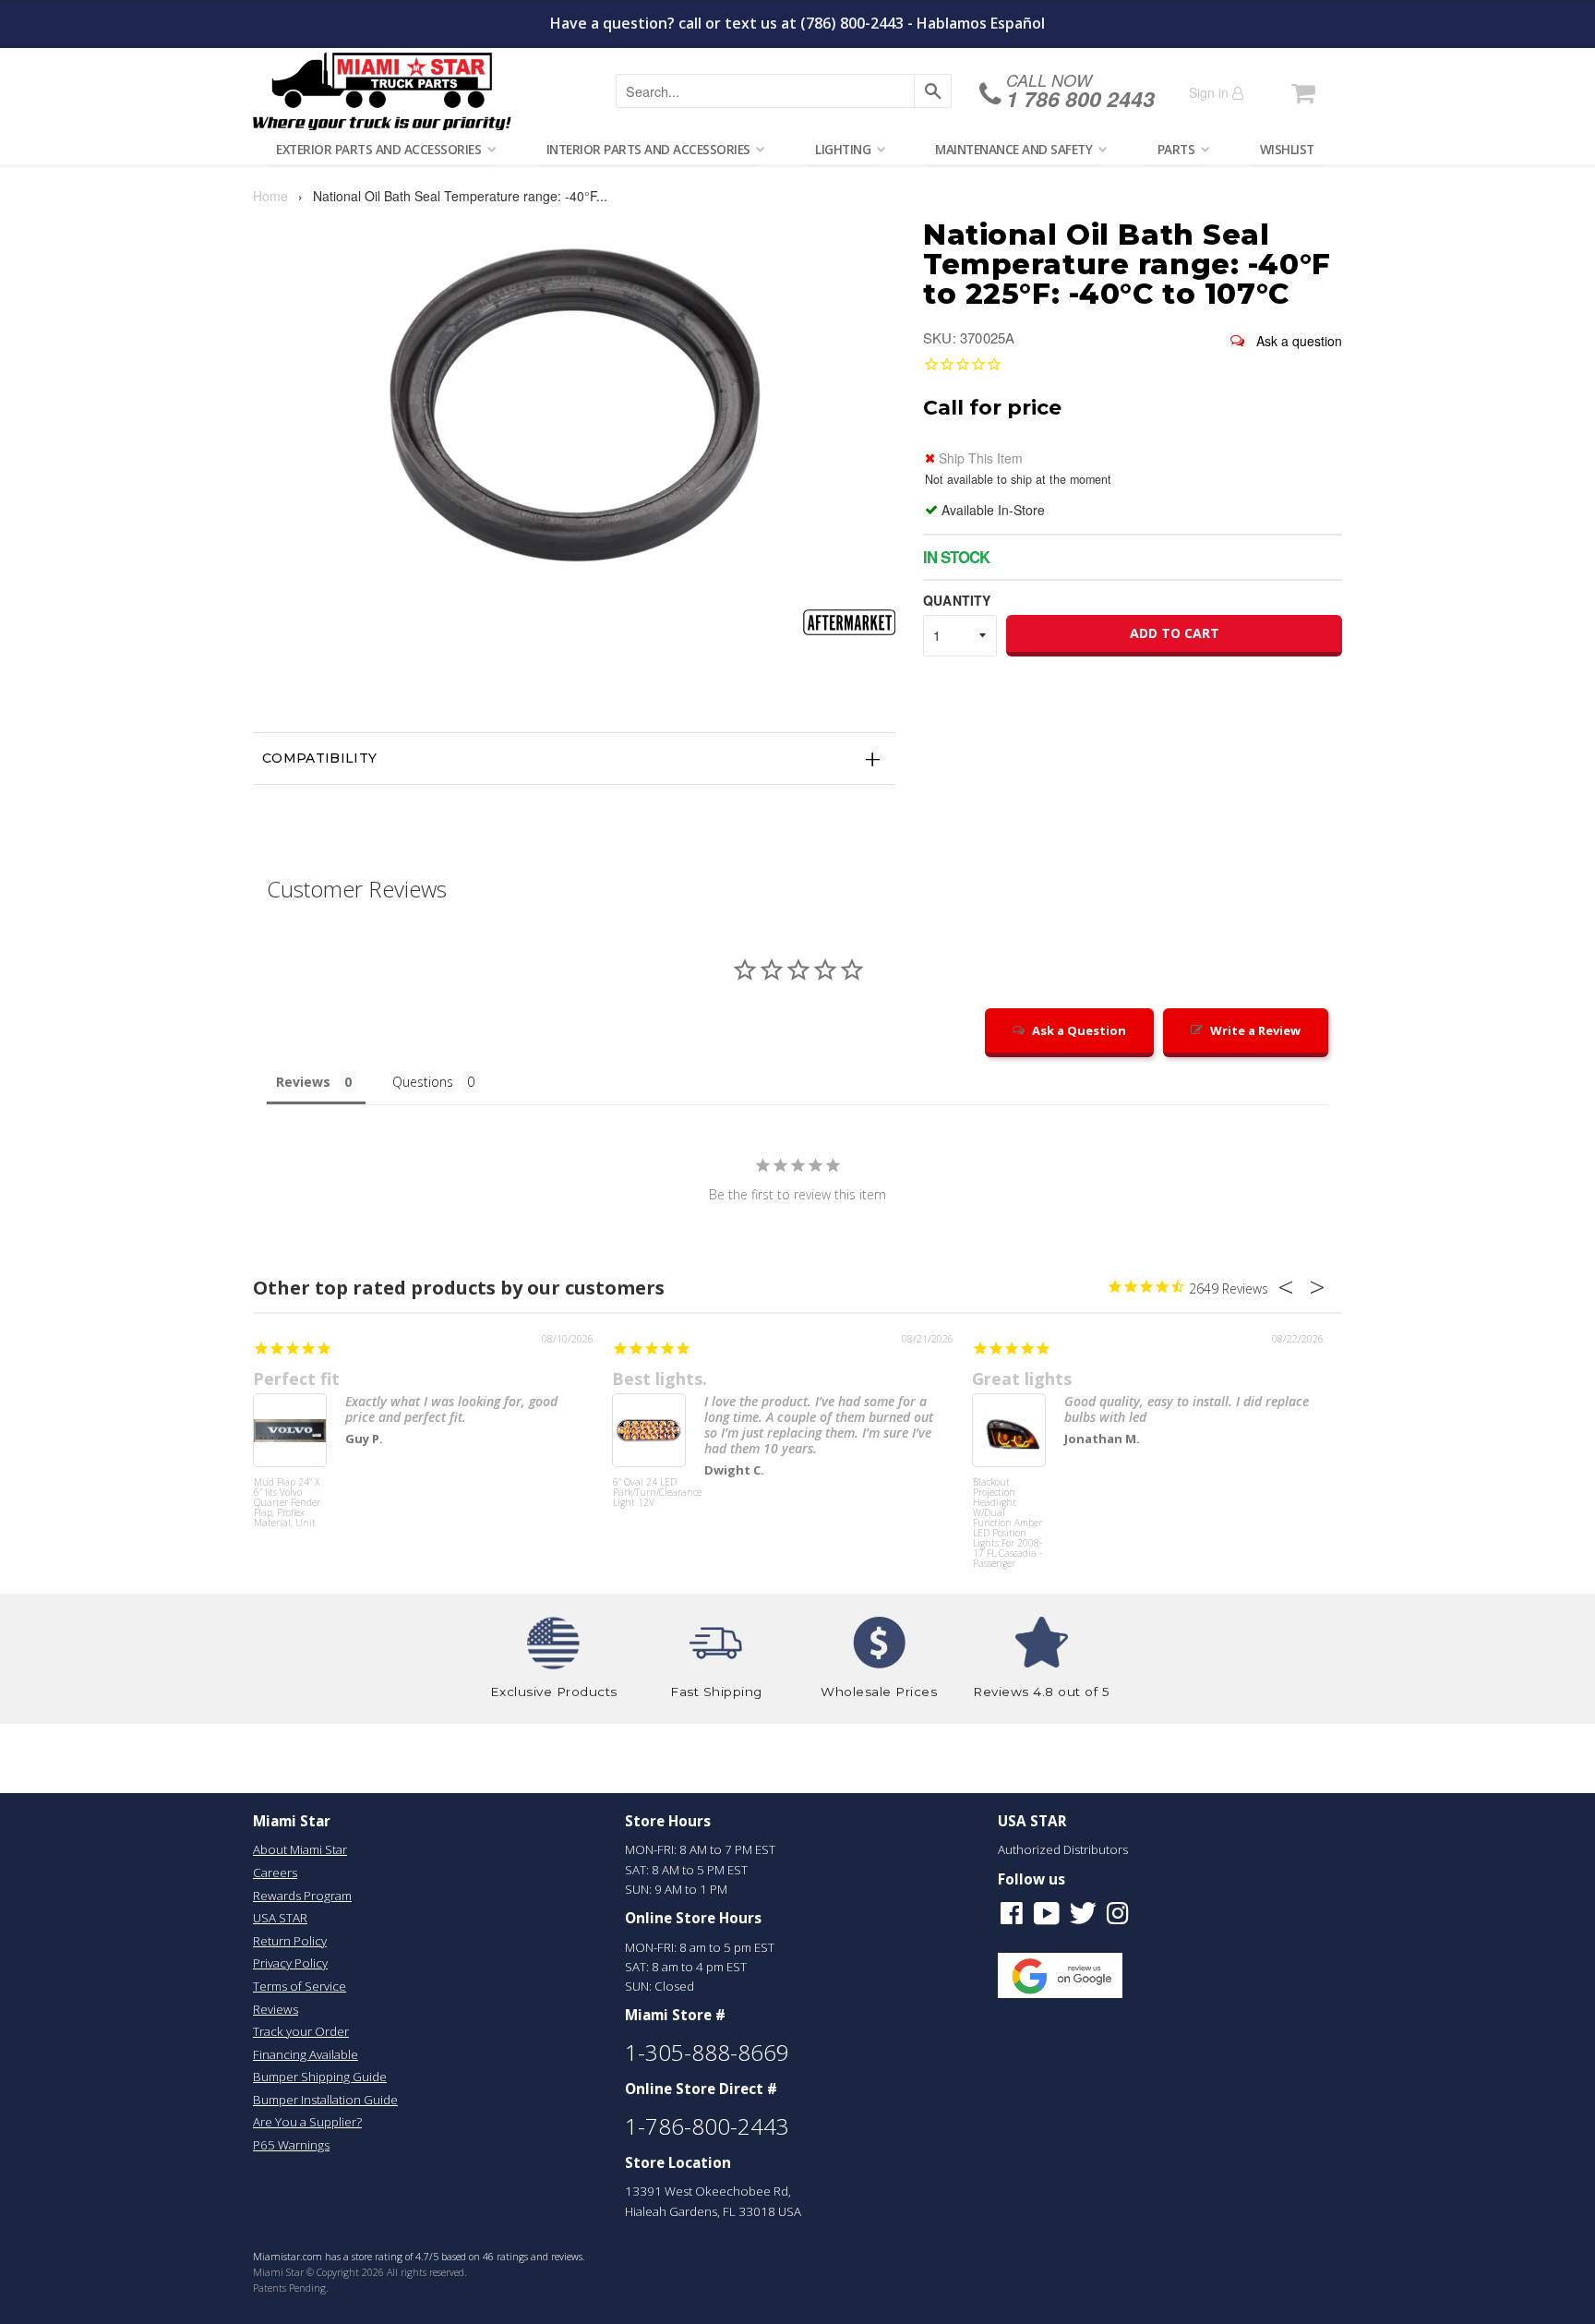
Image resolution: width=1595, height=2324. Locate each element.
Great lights (1022, 1379)
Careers (275, 1872)
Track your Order (301, 2031)
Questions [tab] (423, 1082)
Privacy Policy (290, 1963)
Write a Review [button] (1255, 1030)
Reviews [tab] (303, 1082)
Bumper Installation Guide (325, 2100)
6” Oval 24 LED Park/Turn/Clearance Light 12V (649, 1493)
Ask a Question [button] (1079, 1030)
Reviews (276, 2009)
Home (270, 196)
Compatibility (320, 758)
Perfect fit (296, 1379)
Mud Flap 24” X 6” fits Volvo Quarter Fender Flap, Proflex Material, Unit (287, 1503)
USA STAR (280, 1918)
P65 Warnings (291, 2145)
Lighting (843, 149)
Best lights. (660, 1379)
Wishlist (1287, 149)
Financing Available (306, 2054)
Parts (1176, 149)
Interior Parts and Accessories (648, 149)
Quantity (957, 600)
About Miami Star (300, 1849)
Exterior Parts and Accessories (378, 149)
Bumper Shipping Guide (320, 2077)
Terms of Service (300, 1986)
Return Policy (290, 1941)
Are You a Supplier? (307, 2122)
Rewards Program (302, 1896)
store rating (377, 2257)
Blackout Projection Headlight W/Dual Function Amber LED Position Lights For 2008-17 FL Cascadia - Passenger (1007, 1512)
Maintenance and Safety (1013, 149)
